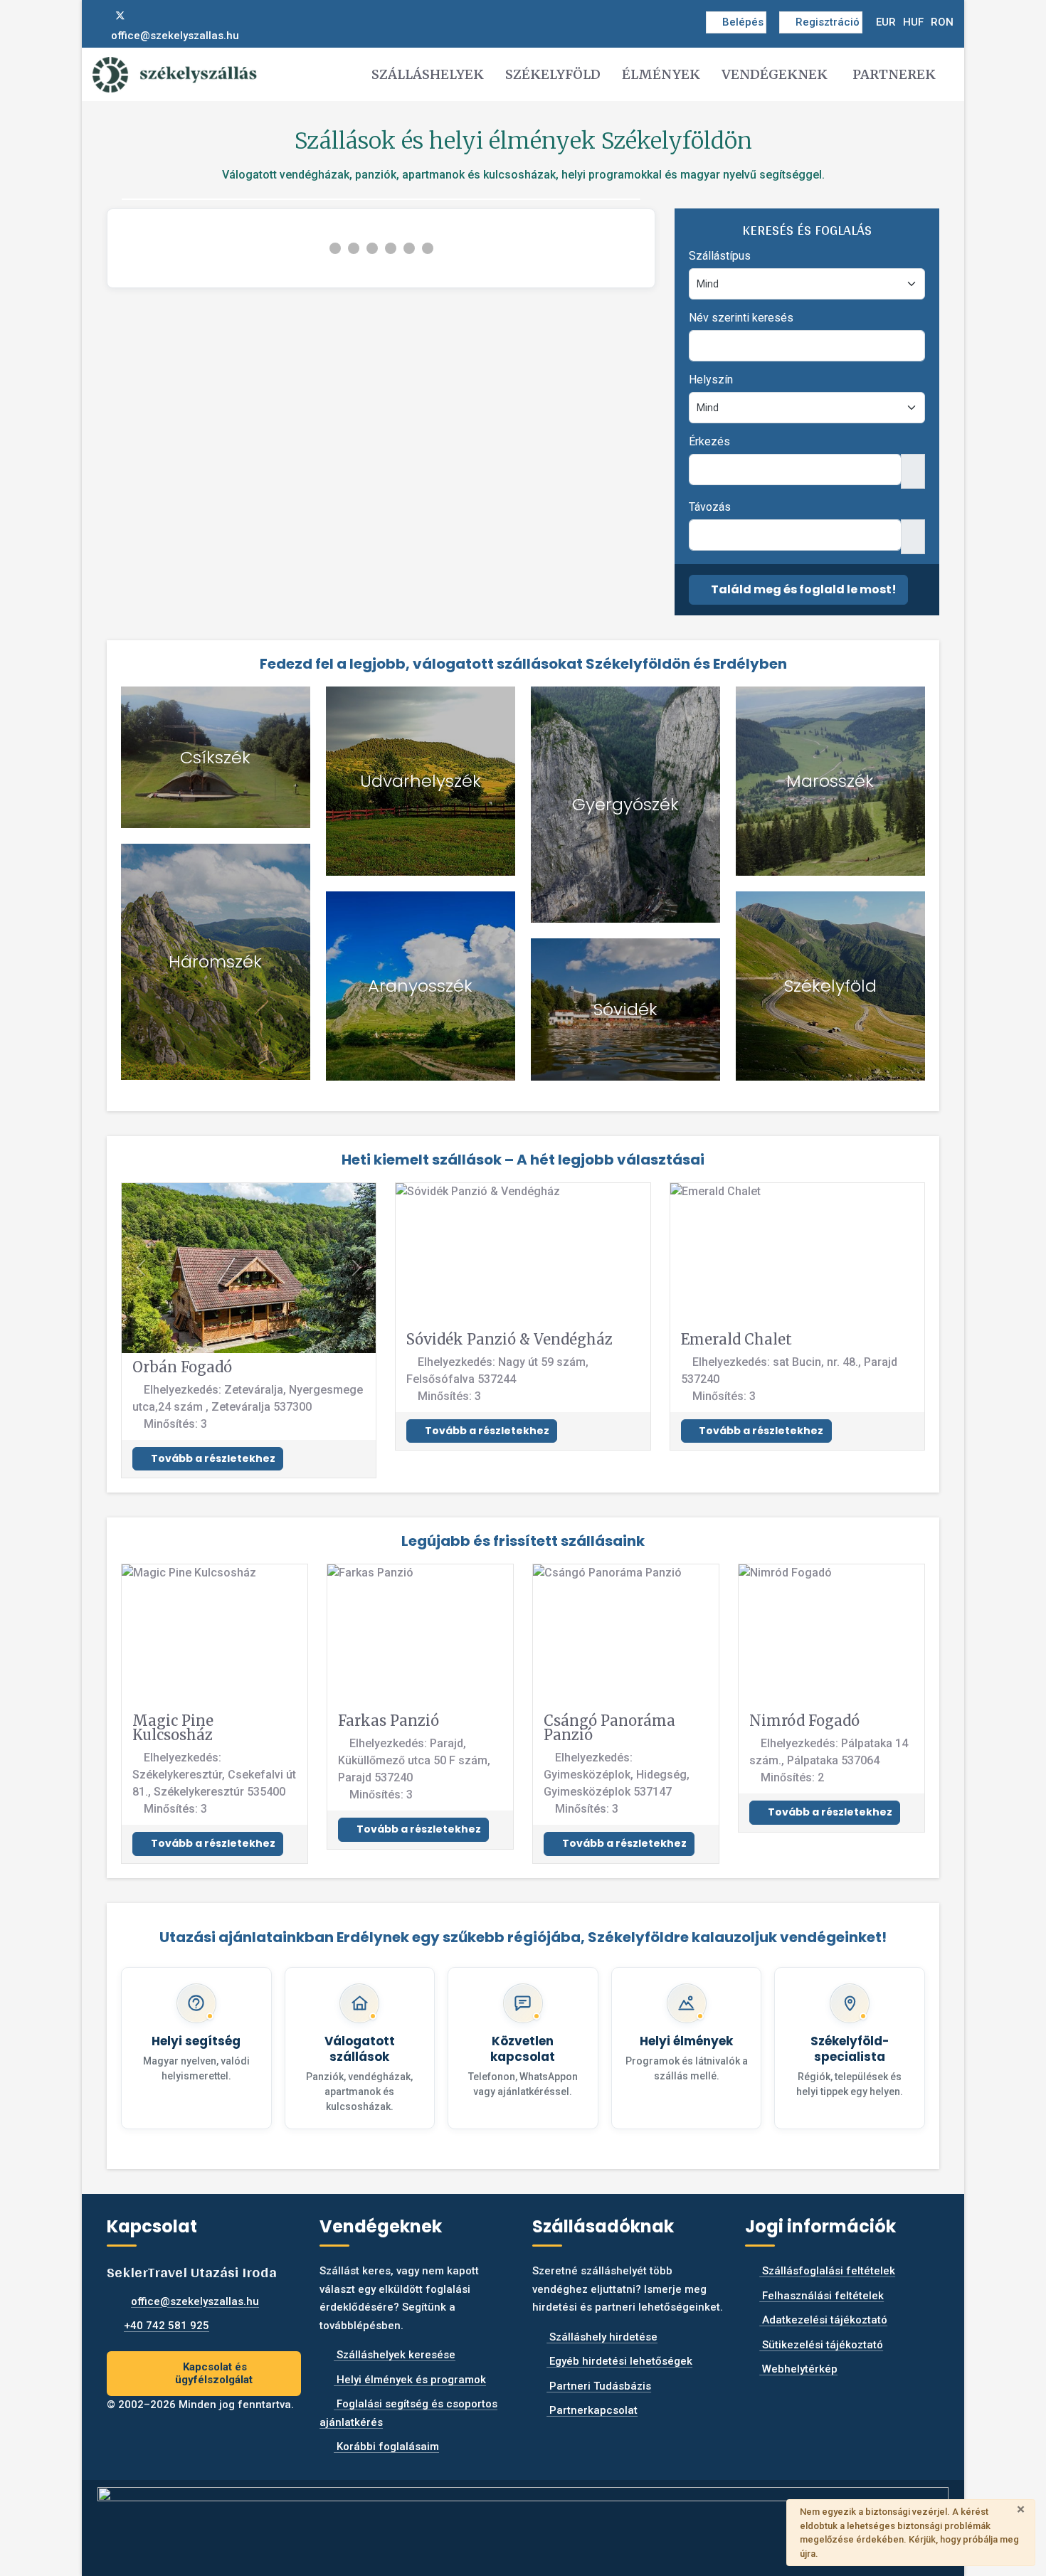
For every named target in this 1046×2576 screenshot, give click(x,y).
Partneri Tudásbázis (599, 2386)
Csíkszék (215, 757)
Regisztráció (828, 22)
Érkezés (709, 441)
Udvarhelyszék (421, 781)
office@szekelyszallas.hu (175, 36)
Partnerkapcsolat (592, 2410)
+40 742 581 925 (167, 2326)
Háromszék (215, 961)
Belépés (743, 22)
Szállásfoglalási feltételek (827, 2271)
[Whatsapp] (167, 16)
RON (942, 22)
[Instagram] (144, 16)
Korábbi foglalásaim (386, 2447)
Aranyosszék (420, 986)
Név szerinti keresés (741, 318)
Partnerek (894, 74)
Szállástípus (720, 256)
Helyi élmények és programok (410, 2380)
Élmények (661, 74)
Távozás (710, 507)
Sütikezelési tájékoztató (821, 2345)
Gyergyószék (625, 804)
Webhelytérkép (798, 2369)
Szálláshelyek (428, 74)
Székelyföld (553, 74)
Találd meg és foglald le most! (803, 589)
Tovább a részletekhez (212, 1458)
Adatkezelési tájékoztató (823, 2320)
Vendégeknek (775, 74)
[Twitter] (120, 16)
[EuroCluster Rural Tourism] (523, 2522)
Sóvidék (625, 1009)
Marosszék (830, 781)
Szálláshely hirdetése (602, 2337)
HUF (913, 22)
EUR (886, 22)
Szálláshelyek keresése (395, 2355)
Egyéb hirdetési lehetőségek (619, 2361)
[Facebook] (97, 16)
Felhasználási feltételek (822, 2296)
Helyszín (711, 380)
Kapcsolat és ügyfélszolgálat (214, 2374)
